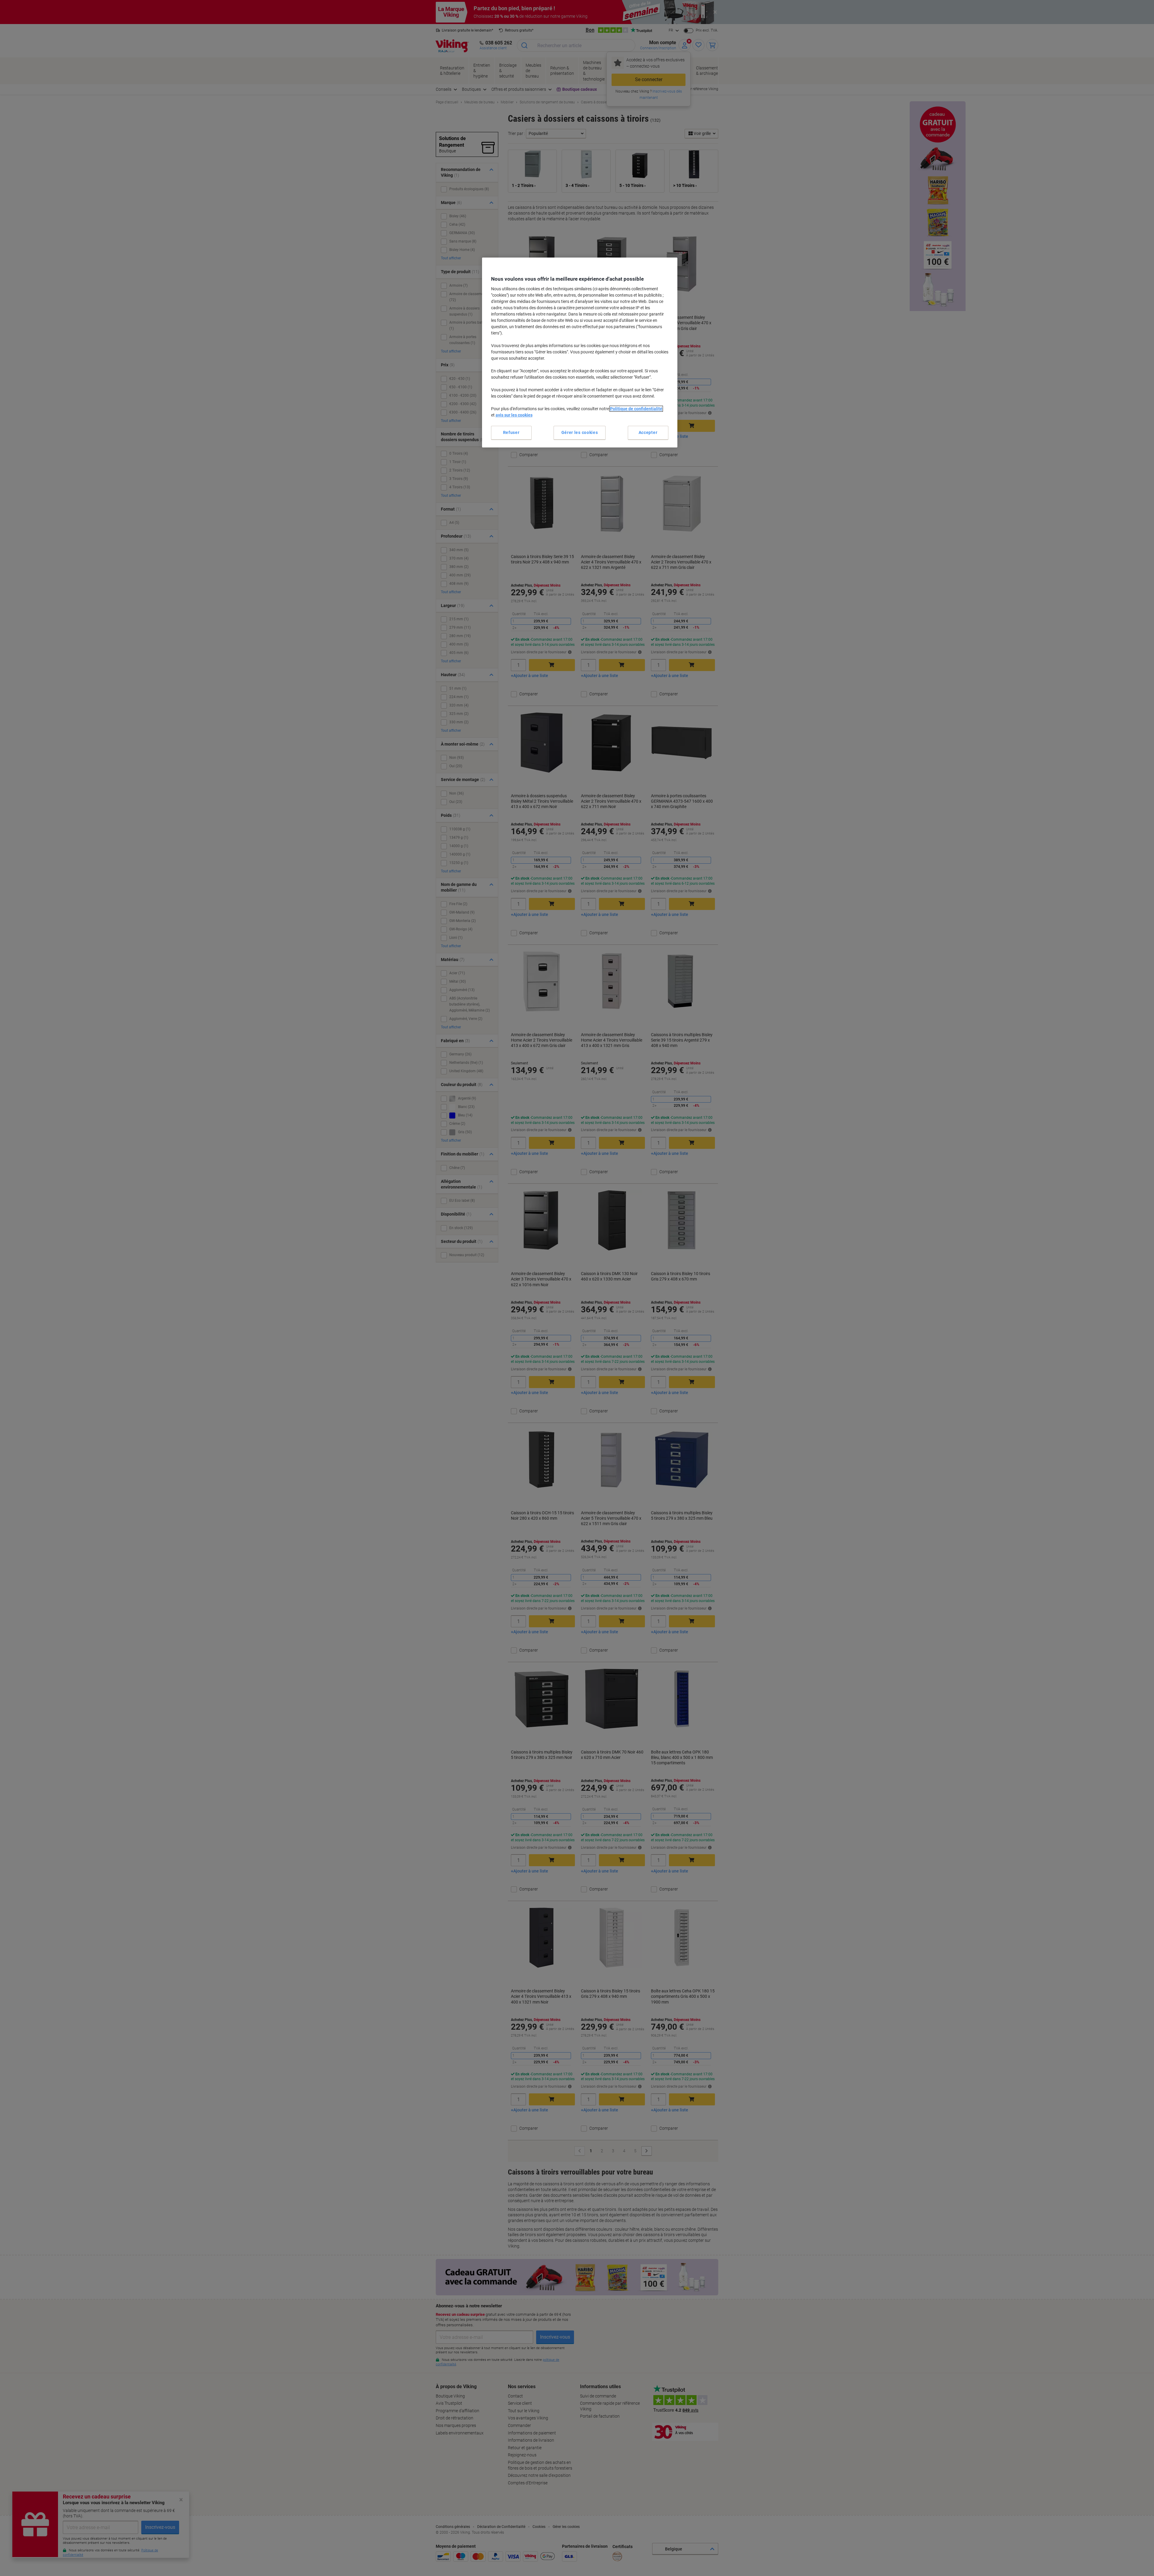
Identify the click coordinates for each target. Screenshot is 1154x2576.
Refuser (511, 432)
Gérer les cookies (580, 432)
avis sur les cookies (514, 415)
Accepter (648, 432)
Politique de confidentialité (636, 409)
